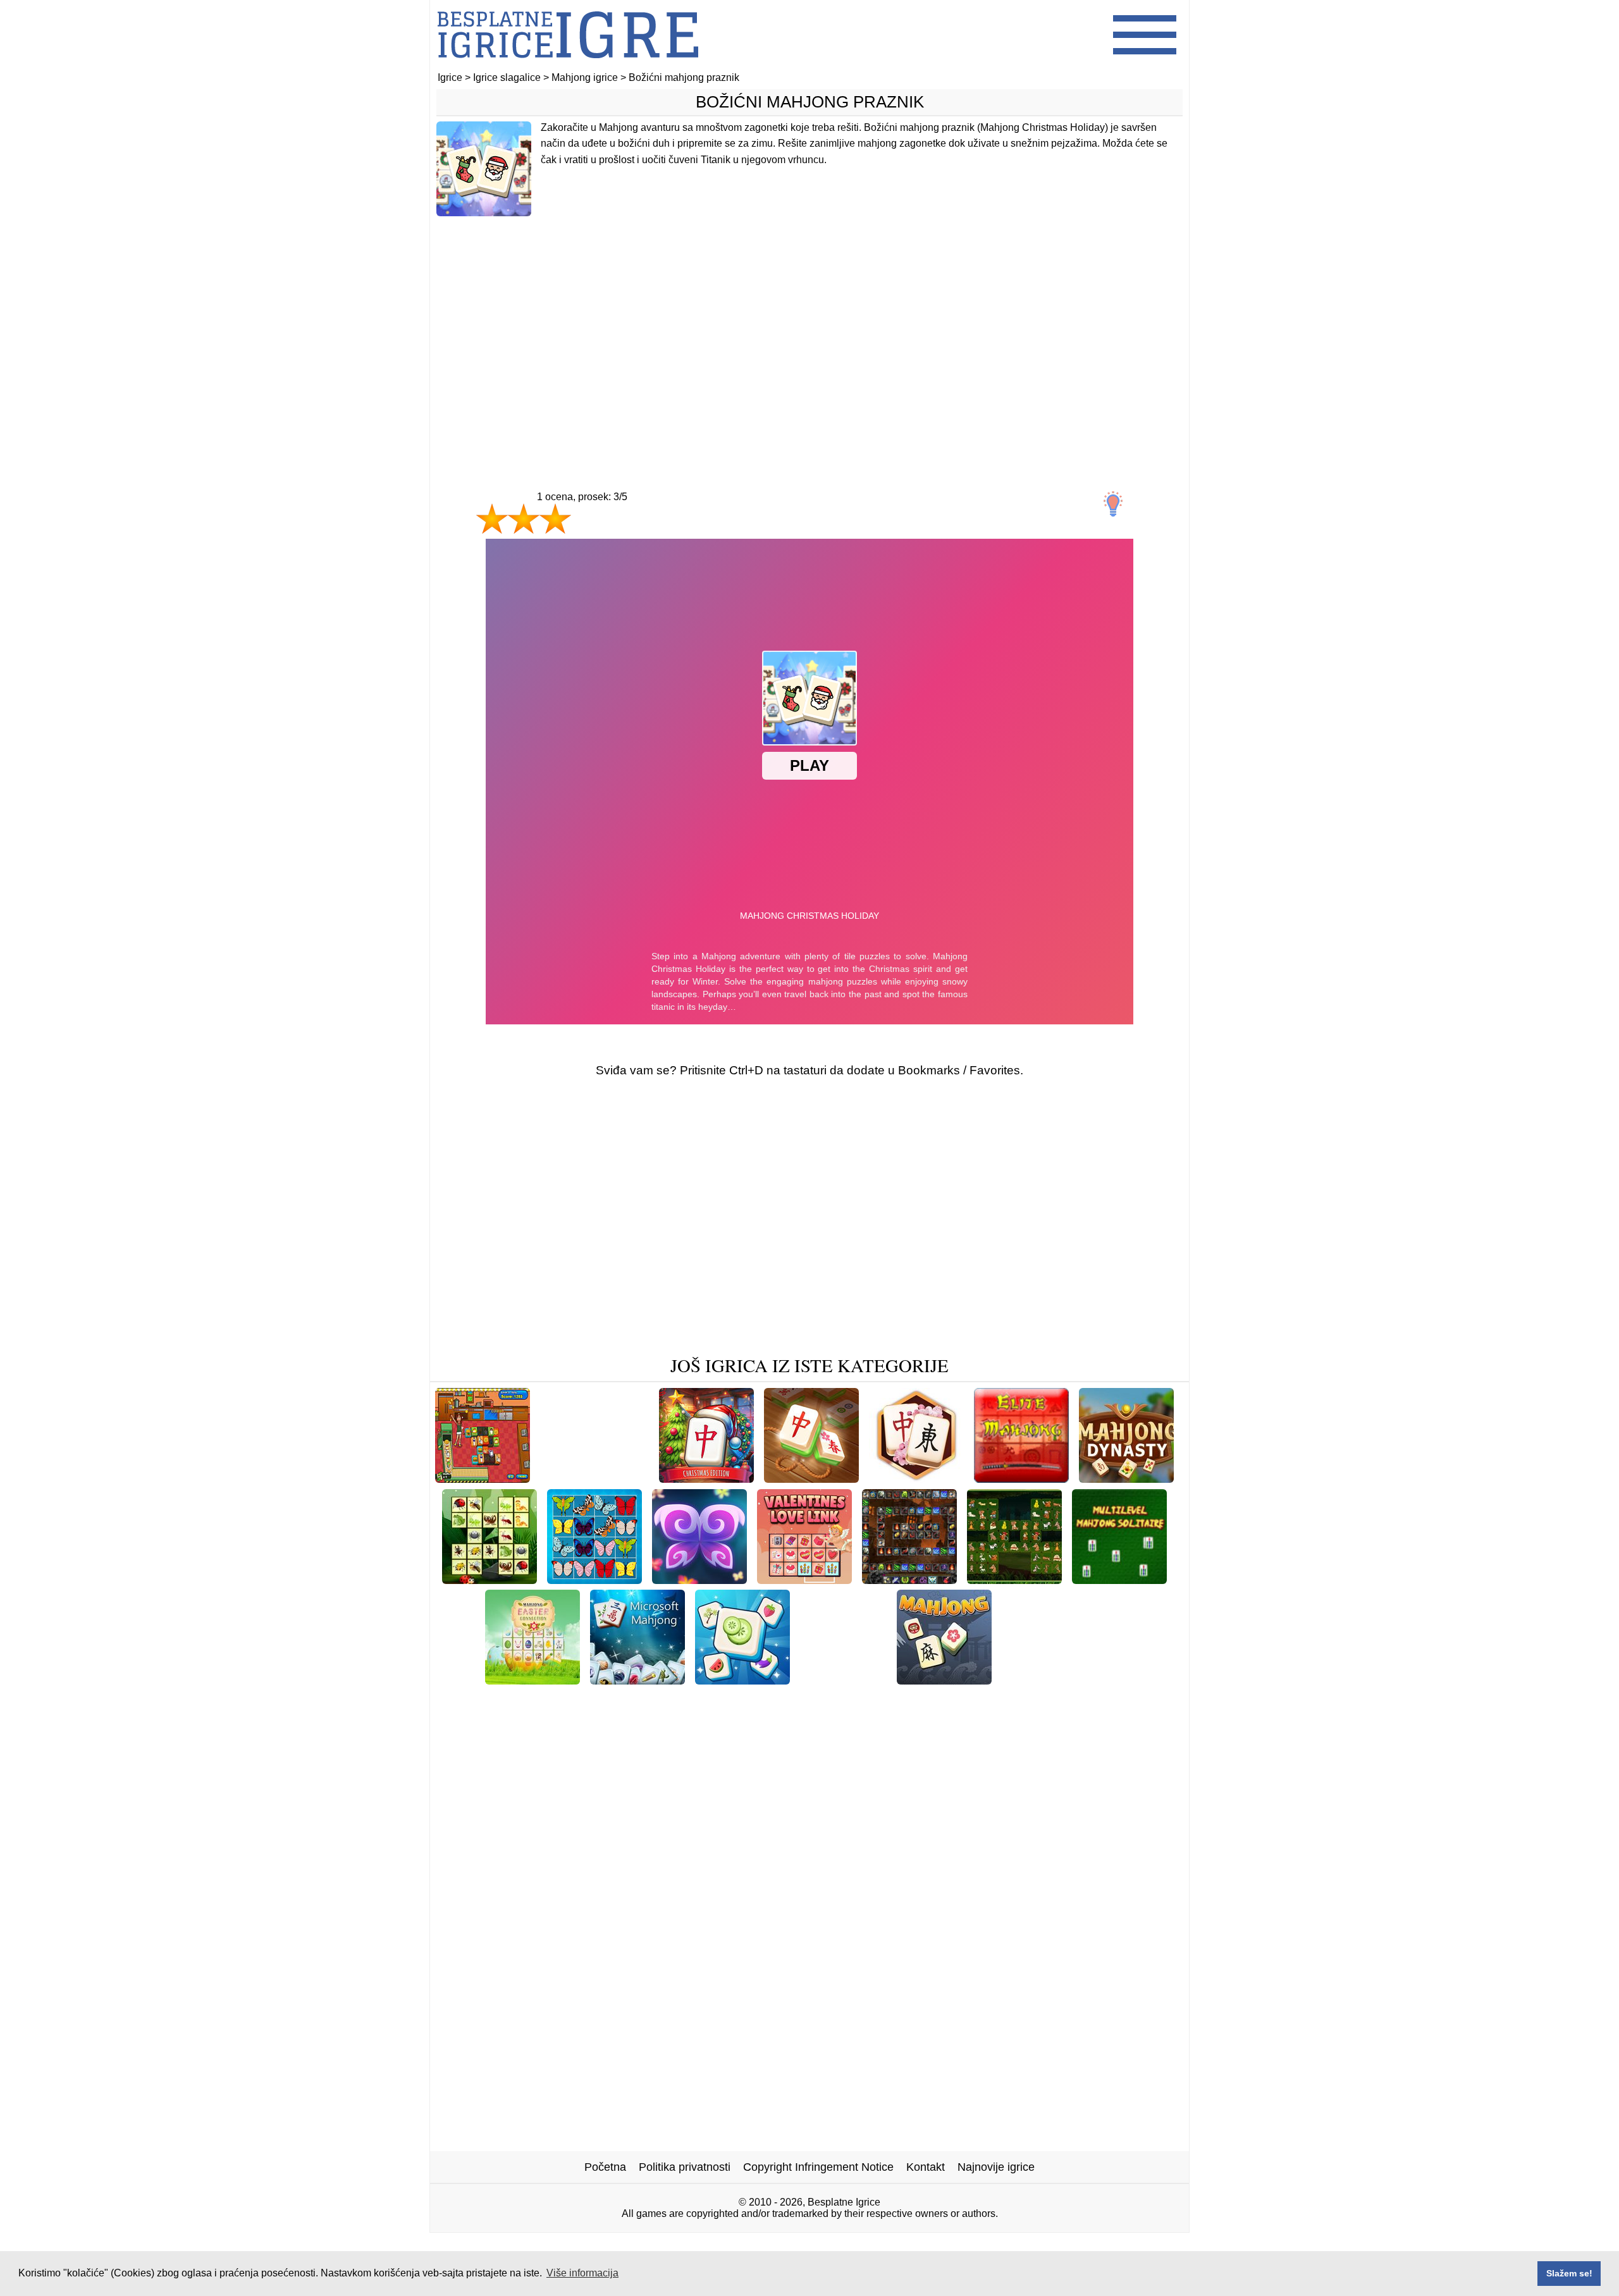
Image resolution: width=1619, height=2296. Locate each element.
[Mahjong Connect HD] (812, 1699)
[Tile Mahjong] (742, 1680)
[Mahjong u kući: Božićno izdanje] (706, 1478)
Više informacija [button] (582, 2273)
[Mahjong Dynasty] (1126, 1478)
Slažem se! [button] (1569, 2273)
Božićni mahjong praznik (810, 102)
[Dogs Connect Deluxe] (1014, 1579)
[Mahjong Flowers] (916, 1478)
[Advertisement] (809, 327)
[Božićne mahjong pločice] (889, 1719)
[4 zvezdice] (600, 531)
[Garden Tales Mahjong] (507, 1699)
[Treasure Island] (843, 1680)
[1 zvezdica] (492, 519)
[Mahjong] (944, 1680)
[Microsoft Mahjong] (637, 1680)
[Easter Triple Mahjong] (1063, 1680)
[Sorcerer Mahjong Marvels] (955, 1699)
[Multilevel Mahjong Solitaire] (1119, 1579)
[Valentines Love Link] (804, 1579)
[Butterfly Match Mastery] (699, 1579)
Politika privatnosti (685, 2167)
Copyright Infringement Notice (818, 2167)
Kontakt (926, 2167)
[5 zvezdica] (658, 531)
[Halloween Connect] (594, 1478)
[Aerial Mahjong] (625, 1699)
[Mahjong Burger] (483, 1478)
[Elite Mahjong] (1021, 1478)
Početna (605, 2167)
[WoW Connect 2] (909, 1579)
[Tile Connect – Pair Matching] (730, 1719)
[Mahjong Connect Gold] (811, 1478)
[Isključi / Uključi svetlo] (1113, 504)
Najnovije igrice (996, 2167)
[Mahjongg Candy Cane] (1101, 1699)
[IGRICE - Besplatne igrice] (568, 66)
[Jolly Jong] (711, 1699)
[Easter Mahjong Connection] (532, 1680)
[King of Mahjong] (594, 1579)
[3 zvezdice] (555, 519)
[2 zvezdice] (524, 519)
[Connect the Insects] (489, 1579)
